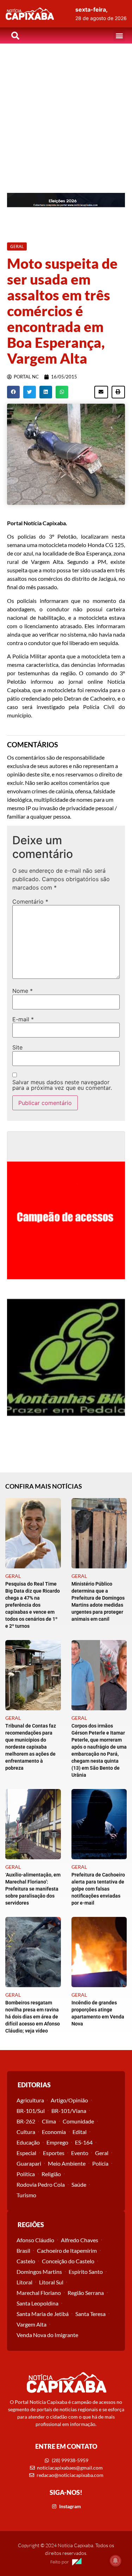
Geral (102, 2153)
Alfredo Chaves (80, 2240)
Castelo (26, 2261)
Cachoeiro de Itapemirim (67, 2250)
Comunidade (78, 2121)
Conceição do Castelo (68, 2261)
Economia (54, 2132)
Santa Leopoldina (37, 2303)
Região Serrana (86, 2293)
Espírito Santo (86, 2272)
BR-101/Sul (31, 2111)
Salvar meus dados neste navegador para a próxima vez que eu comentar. (62, 1085)
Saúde (79, 2184)
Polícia (100, 2163)
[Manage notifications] (115, 2561)
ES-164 (84, 2142)
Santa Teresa (90, 2314)
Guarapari (29, 2163)
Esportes (54, 2153)
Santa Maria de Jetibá (43, 2314)
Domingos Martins (39, 2272)
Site (17, 1047)
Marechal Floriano (39, 2293)
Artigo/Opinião (69, 2100)
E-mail (23, 1019)
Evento (80, 2153)
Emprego (57, 2142)
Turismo (26, 2195)
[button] (119, 36)
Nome (23, 991)
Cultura (26, 2132)
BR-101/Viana (69, 2111)
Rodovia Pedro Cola (41, 2184)
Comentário (30, 902)
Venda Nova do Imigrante (47, 2335)
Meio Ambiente (67, 2163)
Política (26, 2174)
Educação (28, 2142)
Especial (26, 2153)
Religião (51, 2174)
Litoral (24, 2282)
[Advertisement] (66, 113)
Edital (80, 2132)
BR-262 (26, 2121)
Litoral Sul (51, 2282)
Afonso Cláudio (35, 2240)
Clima (49, 2121)
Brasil (23, 2250)
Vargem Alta (32, 2324)
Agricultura (30, 2100)
